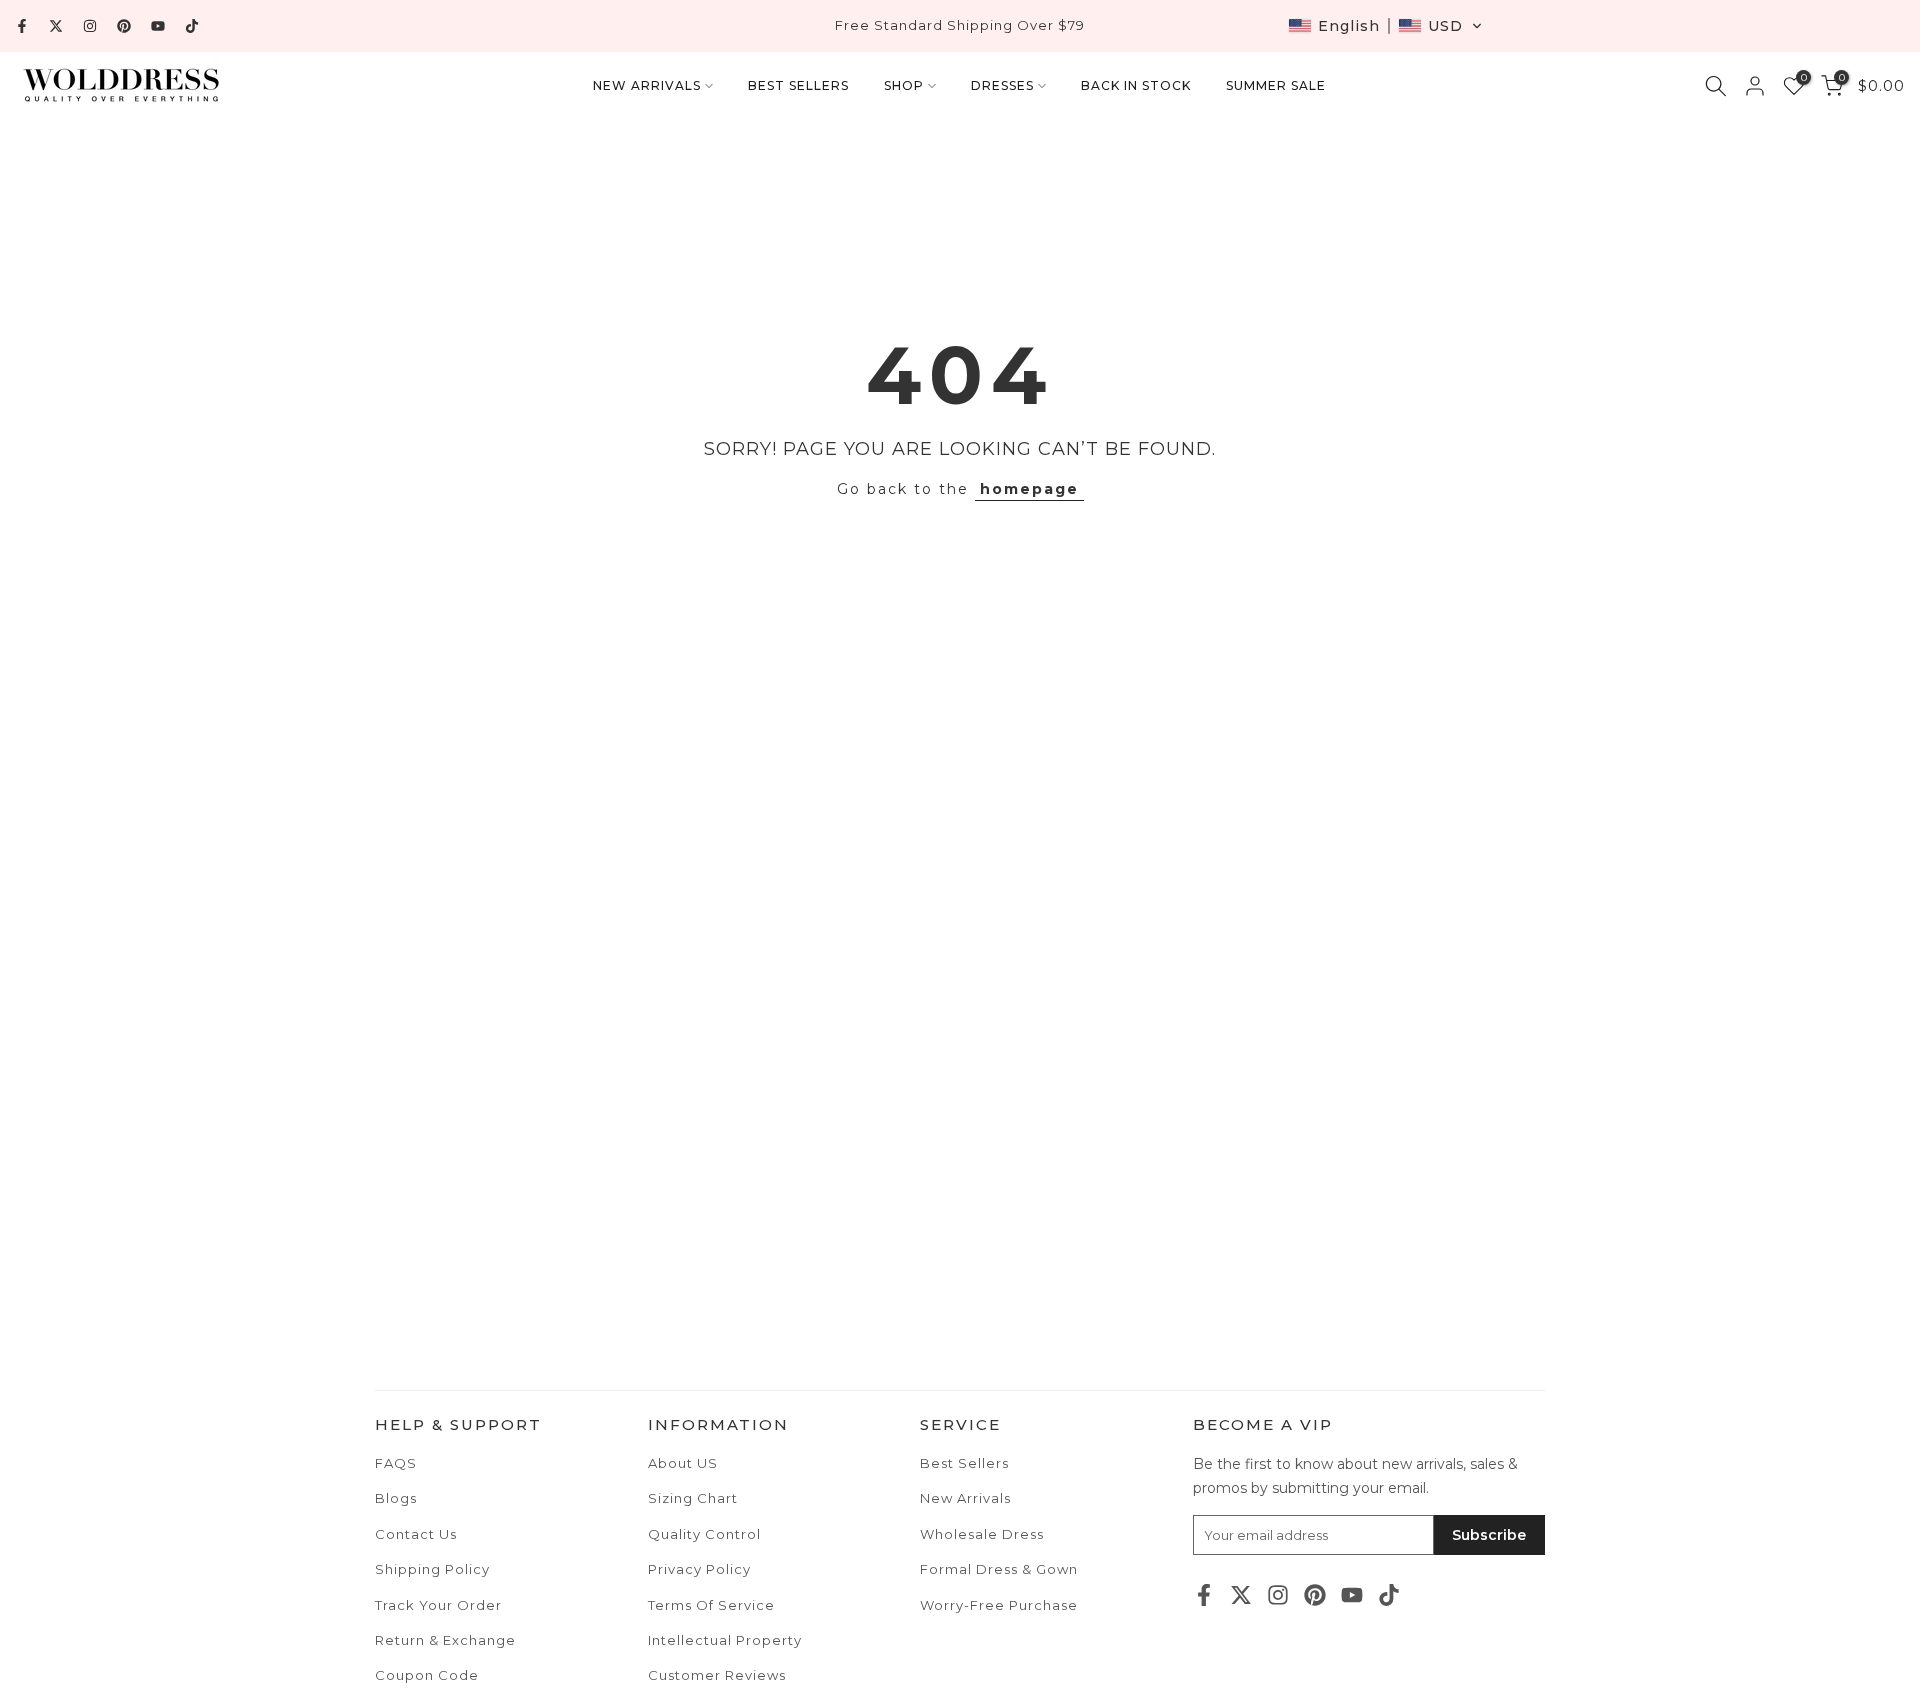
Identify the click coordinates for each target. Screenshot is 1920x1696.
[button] (1385, 26)
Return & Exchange (445, 1640)
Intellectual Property (725, 1640)
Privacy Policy (699, 1569)
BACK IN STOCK (1136, 85)
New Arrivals (965, 1498)
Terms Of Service (711, 1605)
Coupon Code (427, 1675)
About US (683, 1463)
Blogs (396, 1498)
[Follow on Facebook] (22, 26)
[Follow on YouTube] (158, 26)
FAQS (396, 1463)
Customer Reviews (717, 1675)
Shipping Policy (432, 1569)
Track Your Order (438, 1605)
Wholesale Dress (982, 1534)
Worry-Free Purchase (999, 1605)
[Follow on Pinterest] (124, 26)
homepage (1029, 489)
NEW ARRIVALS (647, 85)
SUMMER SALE (1276, 85)
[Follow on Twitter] (56, 26)
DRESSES (1002, 85)
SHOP (904, 85)
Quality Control (704, 1534)
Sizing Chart (693, 1498)
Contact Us (416, 1534)
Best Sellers (964, 1463)
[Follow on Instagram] (90, 26)
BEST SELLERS (798, 85)
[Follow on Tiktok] (192, 26)
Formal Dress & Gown (999, 1569)
